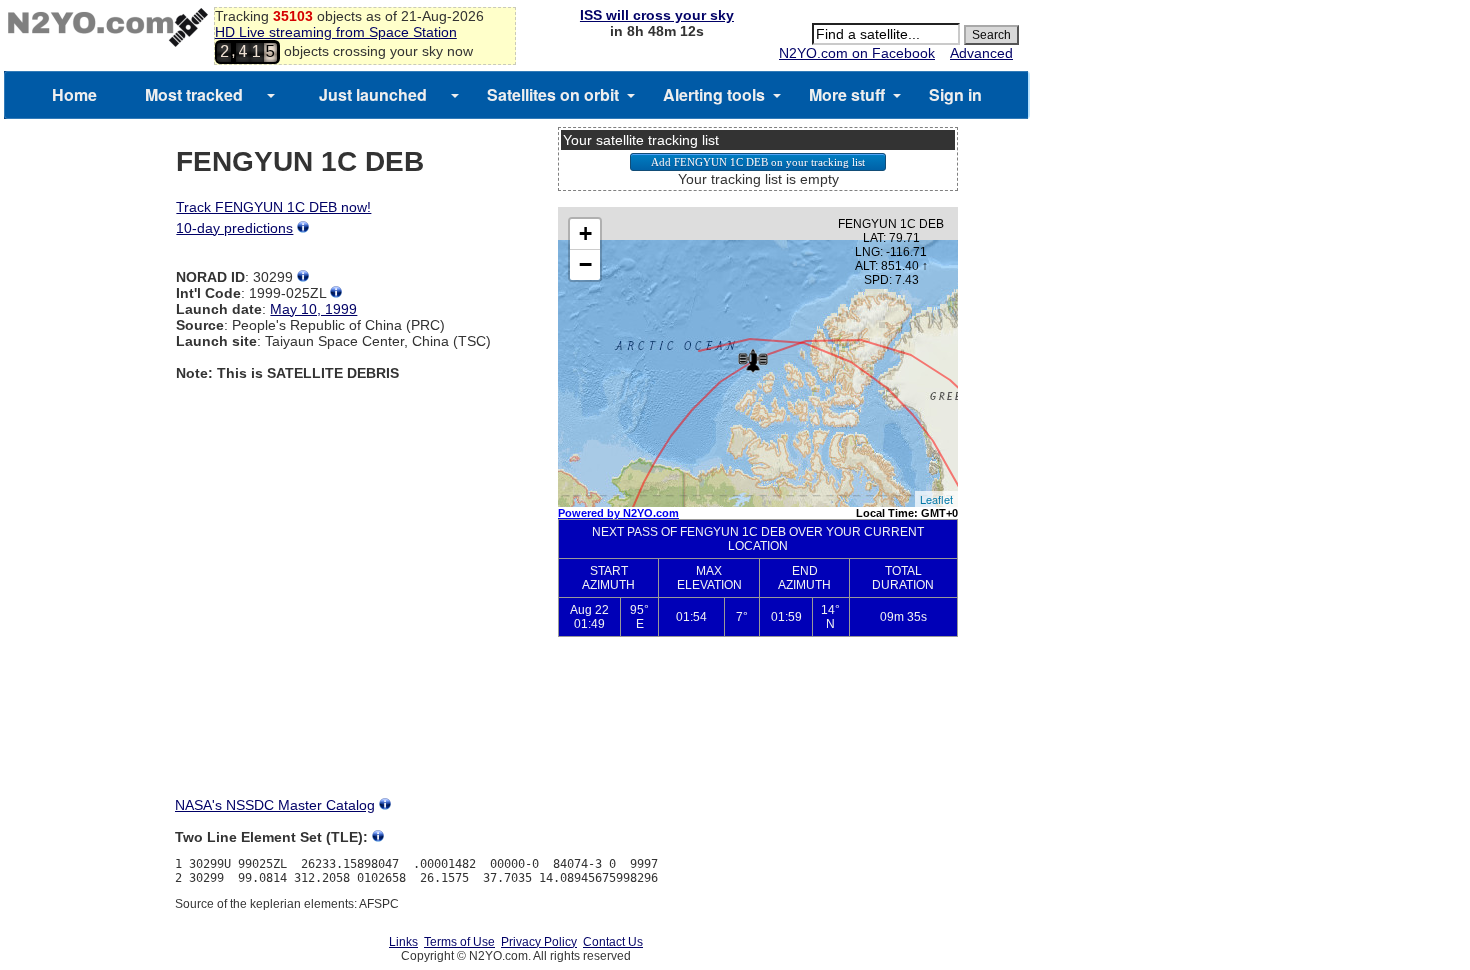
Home (74, 94)
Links (403, 942)
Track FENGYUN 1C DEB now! (273, 207)
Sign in (955, 94)
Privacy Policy (539, 942)
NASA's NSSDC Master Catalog (275, 805)
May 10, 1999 (313, 309)
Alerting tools (714, 94)
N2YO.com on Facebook (857, 53)
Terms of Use (459, 942)
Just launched (373, 94)
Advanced (981, 53)
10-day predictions (234, 228)
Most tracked (194, 94)
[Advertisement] (758, 726)
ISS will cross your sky (657, 15)
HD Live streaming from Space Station (336, 32)
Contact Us (613, 942)
